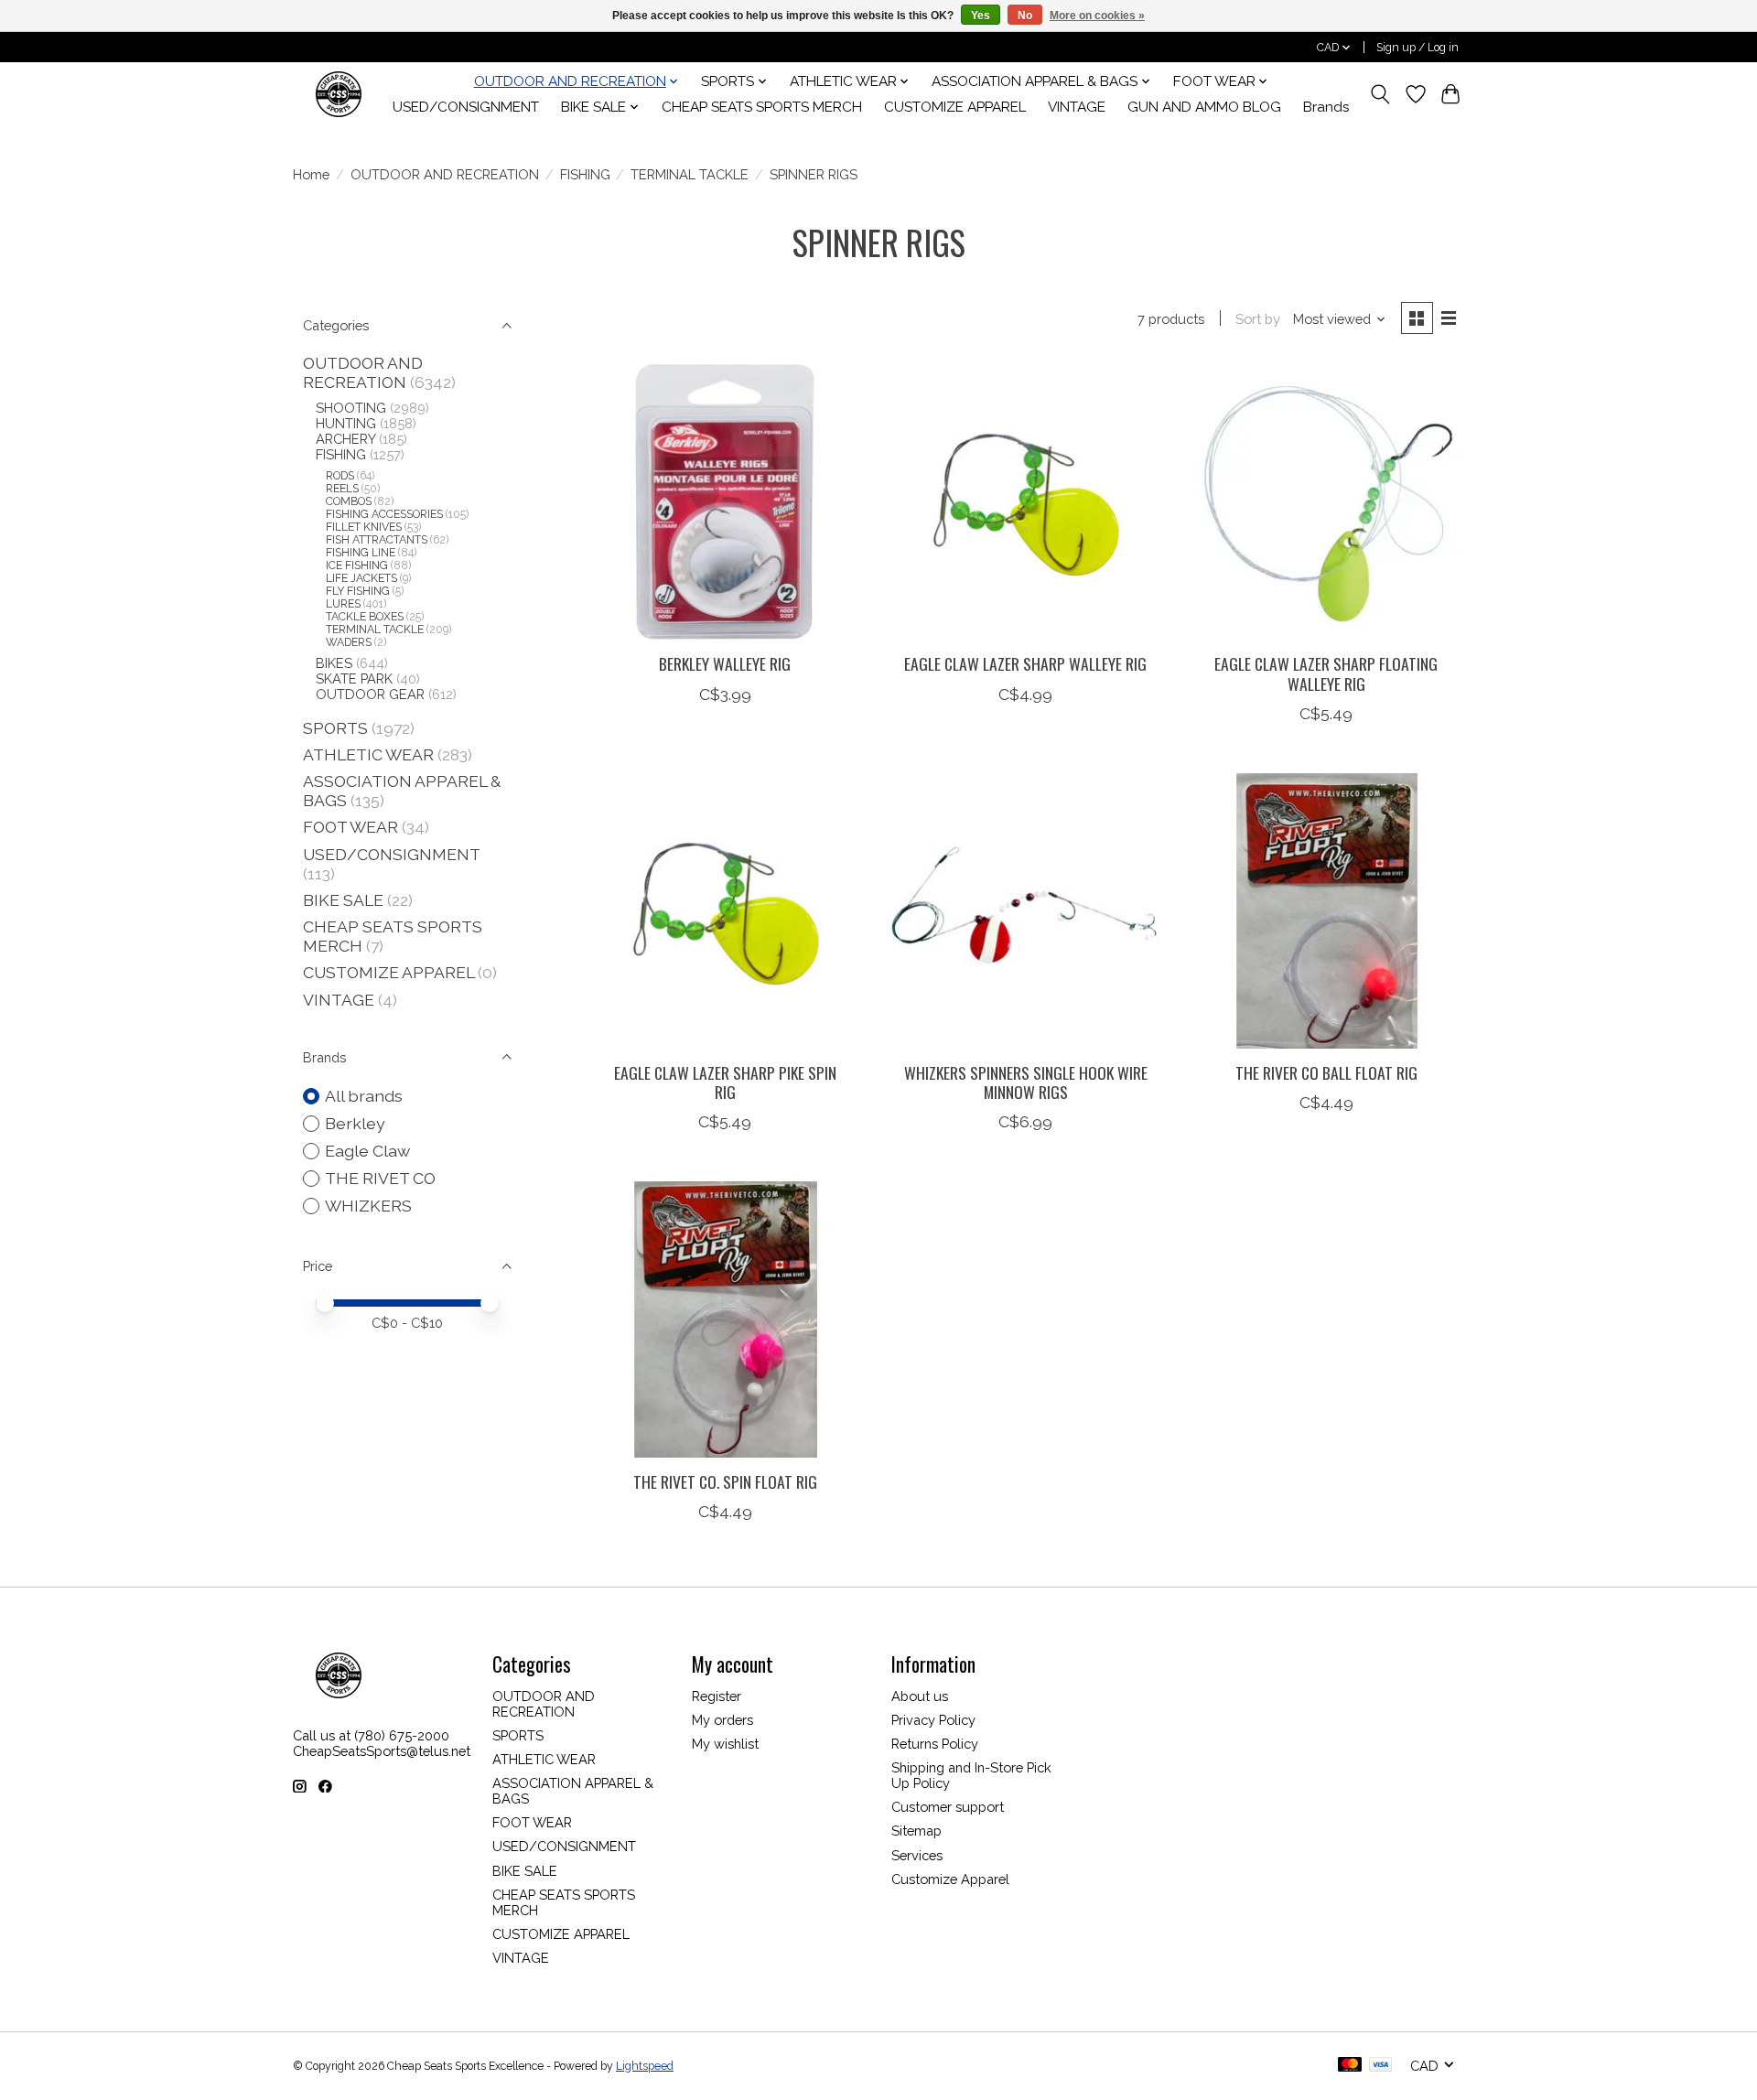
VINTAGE (1077, 107)
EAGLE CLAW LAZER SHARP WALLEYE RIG (1025, 663)
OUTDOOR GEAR (370, 694)
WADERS (349, 642)
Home (311, 174)
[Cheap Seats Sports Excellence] (339, 94)
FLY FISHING (358, 591)
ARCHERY (345, 439)
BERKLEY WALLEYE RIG (725, 663)
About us (920, 1696)
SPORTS (335, 728)
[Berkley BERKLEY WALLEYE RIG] (725, 502)
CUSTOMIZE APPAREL (955, 107)
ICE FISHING (357, 565)
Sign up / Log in (1417, 48)
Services (917, 1855)
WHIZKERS (368, 1206)
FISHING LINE (361, 553)
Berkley (355, 1123)
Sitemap (916, 1831)
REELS (342, 489)
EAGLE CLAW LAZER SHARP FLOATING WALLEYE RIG (1326, 673)
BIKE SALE (343, 900)
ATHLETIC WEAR (368, 754)
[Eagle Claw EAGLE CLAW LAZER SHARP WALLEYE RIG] (1025, 502)
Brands (1326, 107)
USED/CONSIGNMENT (466, 107)
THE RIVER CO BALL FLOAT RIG (1326, 1072)
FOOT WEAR (350, 827)
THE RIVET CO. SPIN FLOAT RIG (725, 1481)
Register (717, 1696)
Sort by (1258, 319)
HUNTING (346, 423)
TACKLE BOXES (365, 617)
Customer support (948, 1807)
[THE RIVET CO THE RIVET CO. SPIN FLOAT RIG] (725, 1319)
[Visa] (1381, 2066)
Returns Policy (935, 1744)
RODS (340, 476)
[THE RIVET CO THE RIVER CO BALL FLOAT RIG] (1326, 911)
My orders (722, 1720)
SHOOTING (351, 408)
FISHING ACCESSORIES (384, 514)
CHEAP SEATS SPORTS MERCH (762, 107)
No (1025, 16)
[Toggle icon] (1380, 94)
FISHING (585, 174)
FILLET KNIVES (364, 527)
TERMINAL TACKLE (690, 174)
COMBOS (349, 501)
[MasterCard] (1350, 2066)
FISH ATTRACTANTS (377, 540)
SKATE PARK (354, 678)
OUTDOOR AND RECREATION (445, 174)
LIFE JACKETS (361, 578)
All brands (364, 1096)
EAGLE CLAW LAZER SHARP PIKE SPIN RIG (725, 1082)
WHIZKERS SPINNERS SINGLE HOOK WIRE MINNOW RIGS (1026, 1082)
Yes (981, 16)
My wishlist (725, 1744)
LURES (343, 604)
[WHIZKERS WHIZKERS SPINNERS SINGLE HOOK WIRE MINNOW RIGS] (1025, 911)
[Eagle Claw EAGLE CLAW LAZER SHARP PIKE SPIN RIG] (725, 911)
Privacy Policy (933, 1720)
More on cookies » (1097, 16)
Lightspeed (645, 2066)
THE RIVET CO (380, 1178)
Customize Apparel (950, 1879)
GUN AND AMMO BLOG (1204, 107)
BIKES (334, 663)
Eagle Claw (367, 1151)
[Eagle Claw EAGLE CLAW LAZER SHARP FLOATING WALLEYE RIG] (1326, 502)
